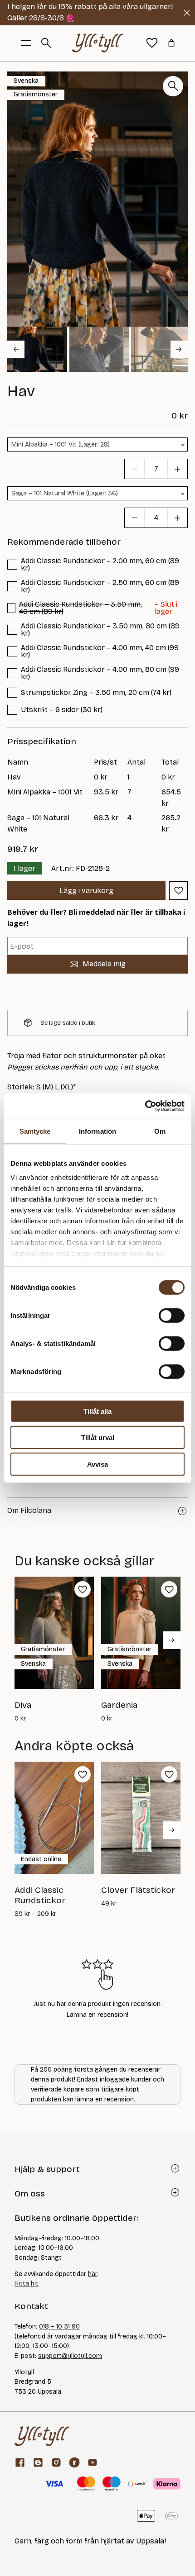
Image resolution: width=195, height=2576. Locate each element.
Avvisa (97, 1464)
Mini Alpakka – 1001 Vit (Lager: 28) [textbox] (61, 444)
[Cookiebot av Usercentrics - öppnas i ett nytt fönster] (145, 1106)
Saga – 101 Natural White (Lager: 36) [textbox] (65, 493)
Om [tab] (160, 1131)
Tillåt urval (98, 1438)
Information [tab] (97, 1131)
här (93, 2274)
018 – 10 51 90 (59, 2326)
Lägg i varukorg (86, 891)
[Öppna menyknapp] (26, 43)
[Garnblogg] (38, 2462)
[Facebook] (20, 2462)
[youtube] (93, 2462)
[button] (37, 349)
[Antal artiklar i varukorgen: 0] (171, 43)
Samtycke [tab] (35, 1131)
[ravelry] (74, 2462)
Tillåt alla (97, 1411)
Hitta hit (27, 2284)
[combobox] (97, 444)
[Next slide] (179, 349)
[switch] (172, 1315)
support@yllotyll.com (70, 2356)
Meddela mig (104, 964)
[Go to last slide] (16, 349)
